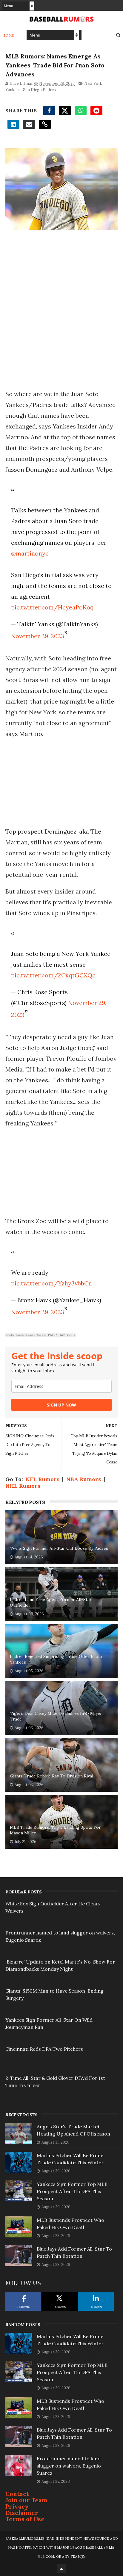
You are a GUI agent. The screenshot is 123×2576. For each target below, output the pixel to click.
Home (9, 35)
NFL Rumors (43, 1479)
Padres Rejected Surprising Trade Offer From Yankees (56, 1659)
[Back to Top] (61, 2569)
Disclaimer (22, 2513)
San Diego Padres (39, 90)
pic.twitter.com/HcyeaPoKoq (52, 607)
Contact (17, 2494)
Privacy (17, 2506)
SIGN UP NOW (61, 1405)
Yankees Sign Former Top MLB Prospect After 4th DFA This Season (72, 2191)
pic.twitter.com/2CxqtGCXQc (53, 975)
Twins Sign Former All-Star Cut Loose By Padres (59, 1548)
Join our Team (26, 2500)
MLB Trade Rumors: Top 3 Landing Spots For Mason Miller (55, 1830)
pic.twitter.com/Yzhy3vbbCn (51, 1283)
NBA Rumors (84, 1479)
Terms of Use (25, 2519)
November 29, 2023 (38, 636)
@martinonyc (30, 553)
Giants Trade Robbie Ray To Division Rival (51, 1776)
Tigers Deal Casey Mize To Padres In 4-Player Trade (56, 1716)
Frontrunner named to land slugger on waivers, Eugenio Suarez (69, 2466)
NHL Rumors (23, 1486)
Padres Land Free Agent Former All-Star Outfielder (51, 1602)
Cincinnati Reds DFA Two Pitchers (44, 2049)
